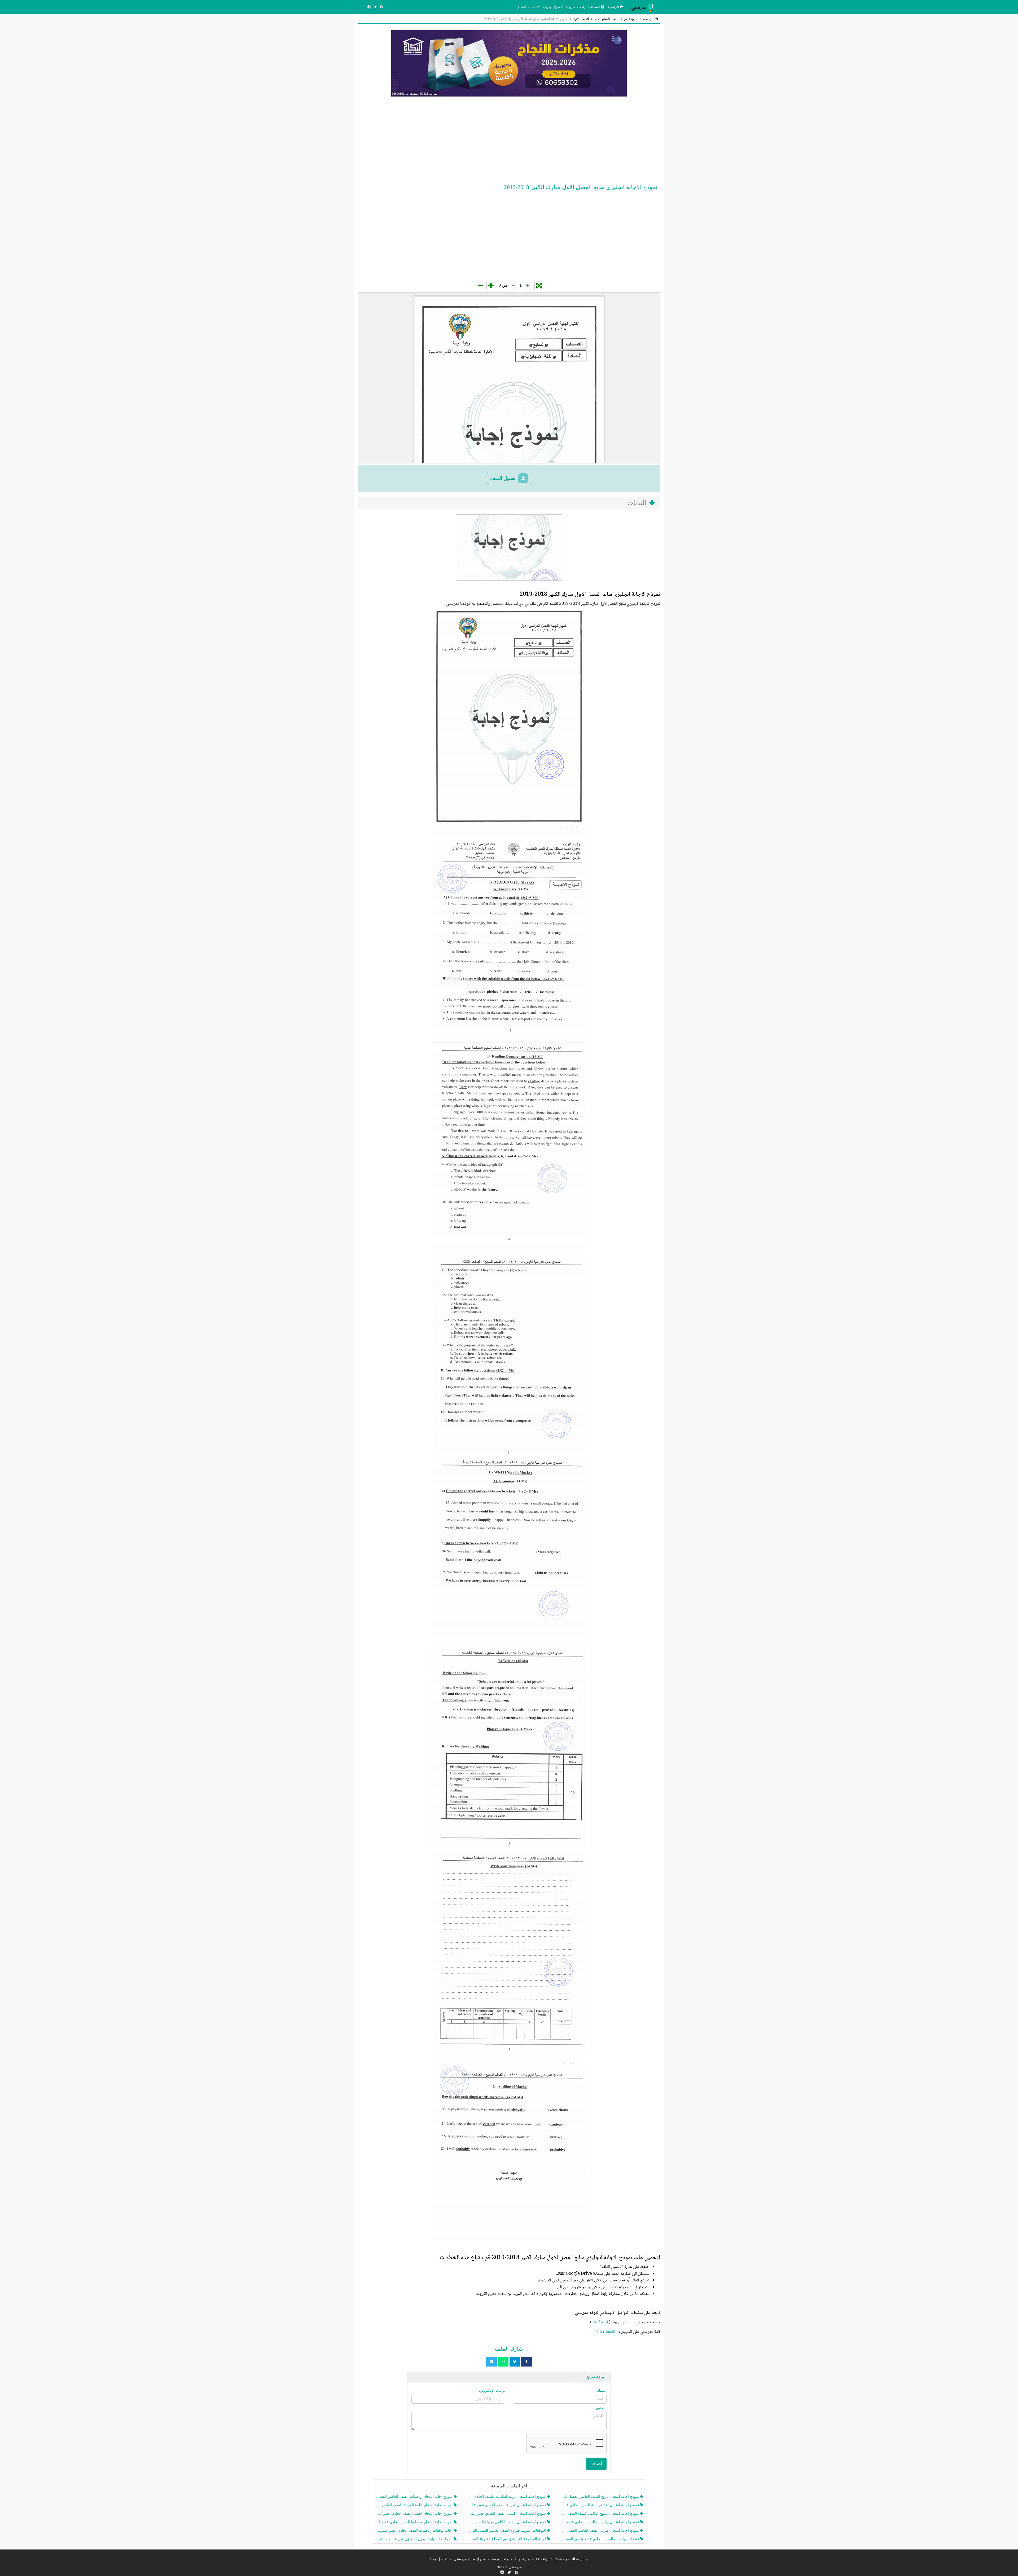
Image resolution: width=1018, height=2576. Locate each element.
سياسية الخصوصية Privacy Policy (562, 2559)
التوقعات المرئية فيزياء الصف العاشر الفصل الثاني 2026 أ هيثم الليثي (507, 2531)
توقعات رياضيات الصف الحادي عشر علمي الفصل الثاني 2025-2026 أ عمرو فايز (601, 2539)
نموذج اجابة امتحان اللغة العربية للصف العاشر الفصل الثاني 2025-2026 (414, 2505)
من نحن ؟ (522, 2559)
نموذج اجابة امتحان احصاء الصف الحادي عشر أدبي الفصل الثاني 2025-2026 (414, 2514)
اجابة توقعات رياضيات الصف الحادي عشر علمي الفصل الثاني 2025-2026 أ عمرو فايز (414, 2531)
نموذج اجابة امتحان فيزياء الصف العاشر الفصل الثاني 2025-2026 (601, 2531)
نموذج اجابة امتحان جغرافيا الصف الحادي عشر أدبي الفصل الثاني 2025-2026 (414, 2522)
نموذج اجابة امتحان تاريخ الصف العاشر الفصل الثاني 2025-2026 (601, 2497)
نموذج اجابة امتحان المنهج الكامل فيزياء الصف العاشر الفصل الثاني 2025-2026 (507, 2522)
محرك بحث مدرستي (470, 2559)
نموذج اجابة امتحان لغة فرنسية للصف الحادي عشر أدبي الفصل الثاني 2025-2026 (601, 2505)
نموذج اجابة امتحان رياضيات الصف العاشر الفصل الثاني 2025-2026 (414, 2497)
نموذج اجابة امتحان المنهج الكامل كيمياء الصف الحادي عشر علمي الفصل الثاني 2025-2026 (601, 2514)
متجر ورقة (500, 2559)
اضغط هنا (600, 2322)
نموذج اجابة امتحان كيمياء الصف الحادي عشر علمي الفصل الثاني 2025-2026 (507, 2514)
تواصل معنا (439, 2559)
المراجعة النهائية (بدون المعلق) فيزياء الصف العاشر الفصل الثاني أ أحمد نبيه (414, 2539)
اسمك (602, 2391)
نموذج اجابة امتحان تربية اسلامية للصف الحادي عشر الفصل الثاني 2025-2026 (507, 2497)
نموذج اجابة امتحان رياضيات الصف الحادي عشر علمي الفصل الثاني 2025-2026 (601, 2522)
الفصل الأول (581, 19)
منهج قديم (631, 19)
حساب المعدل (526, 7)
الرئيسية (614, 7)
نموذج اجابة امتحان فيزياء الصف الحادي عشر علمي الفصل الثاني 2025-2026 (507, 2505)
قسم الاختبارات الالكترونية (583, 7)
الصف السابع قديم (606, 19)
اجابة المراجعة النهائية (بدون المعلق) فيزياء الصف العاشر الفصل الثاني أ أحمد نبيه (507, 2539)
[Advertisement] (509, 139)
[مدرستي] (644, 7)
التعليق (601, 2408)
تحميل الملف (504, 478)
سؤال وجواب (552, 7)
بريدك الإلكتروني (492, 2391)
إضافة (596, 2464)
